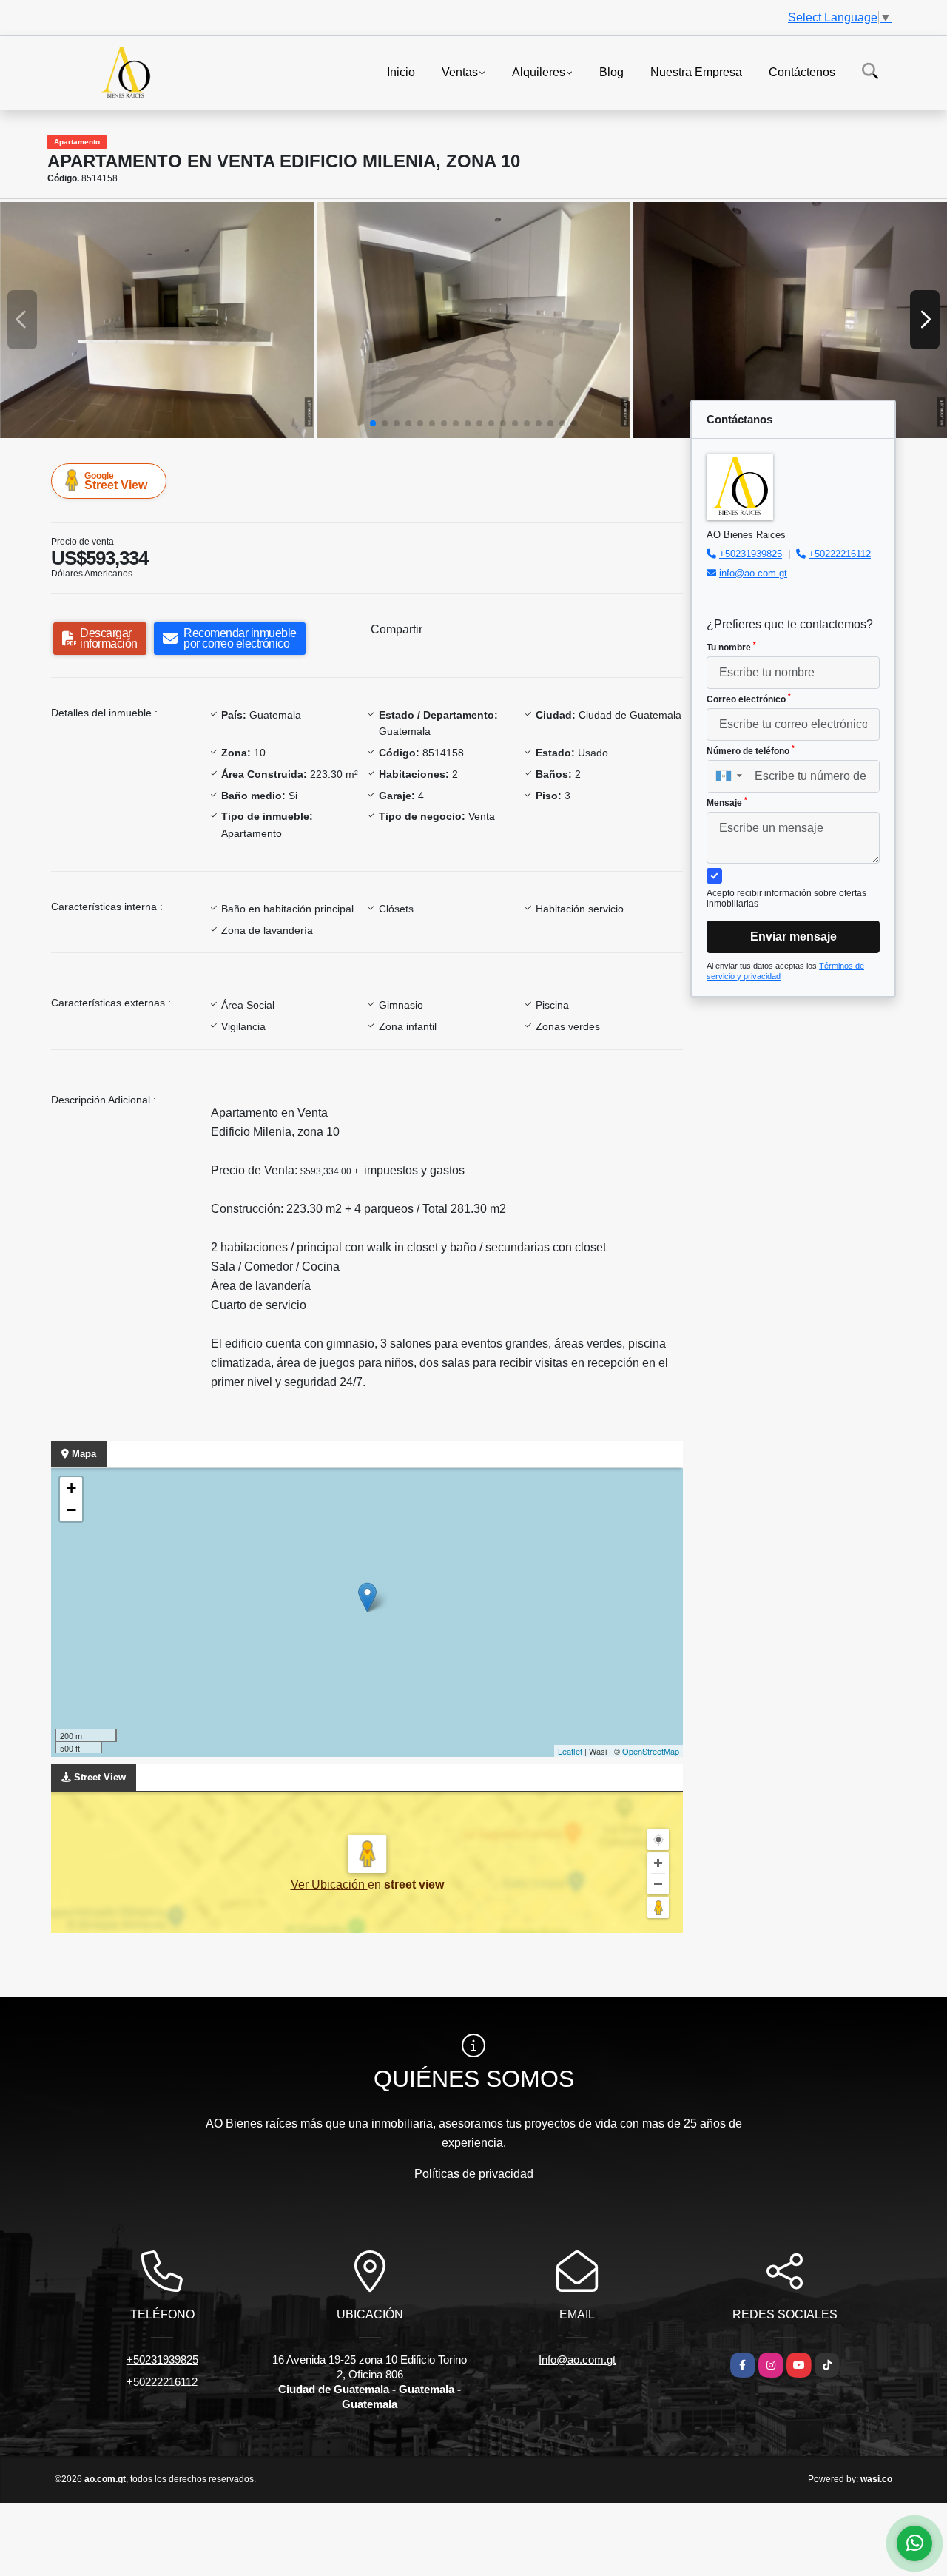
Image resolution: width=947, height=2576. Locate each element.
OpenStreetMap (651, 1751)
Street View (116, 481)
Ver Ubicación (329, 1884)
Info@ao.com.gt (577, 2360)
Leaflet (570, 1751)
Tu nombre (731, 647)
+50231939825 (751, 554)
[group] (157, 320)
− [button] (71, 1510)
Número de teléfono (751, 750)
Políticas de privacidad (474, 2174)
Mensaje (727, 802)
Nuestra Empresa (696, 71)
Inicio (401, 71)
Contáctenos (802, 71)
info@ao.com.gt (753, 573)
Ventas (460, 71)
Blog (611, 71)
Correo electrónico (749, 699)
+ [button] (71, 1488)
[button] (373, 423)
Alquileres (539, 71)
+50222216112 (840, 554)
